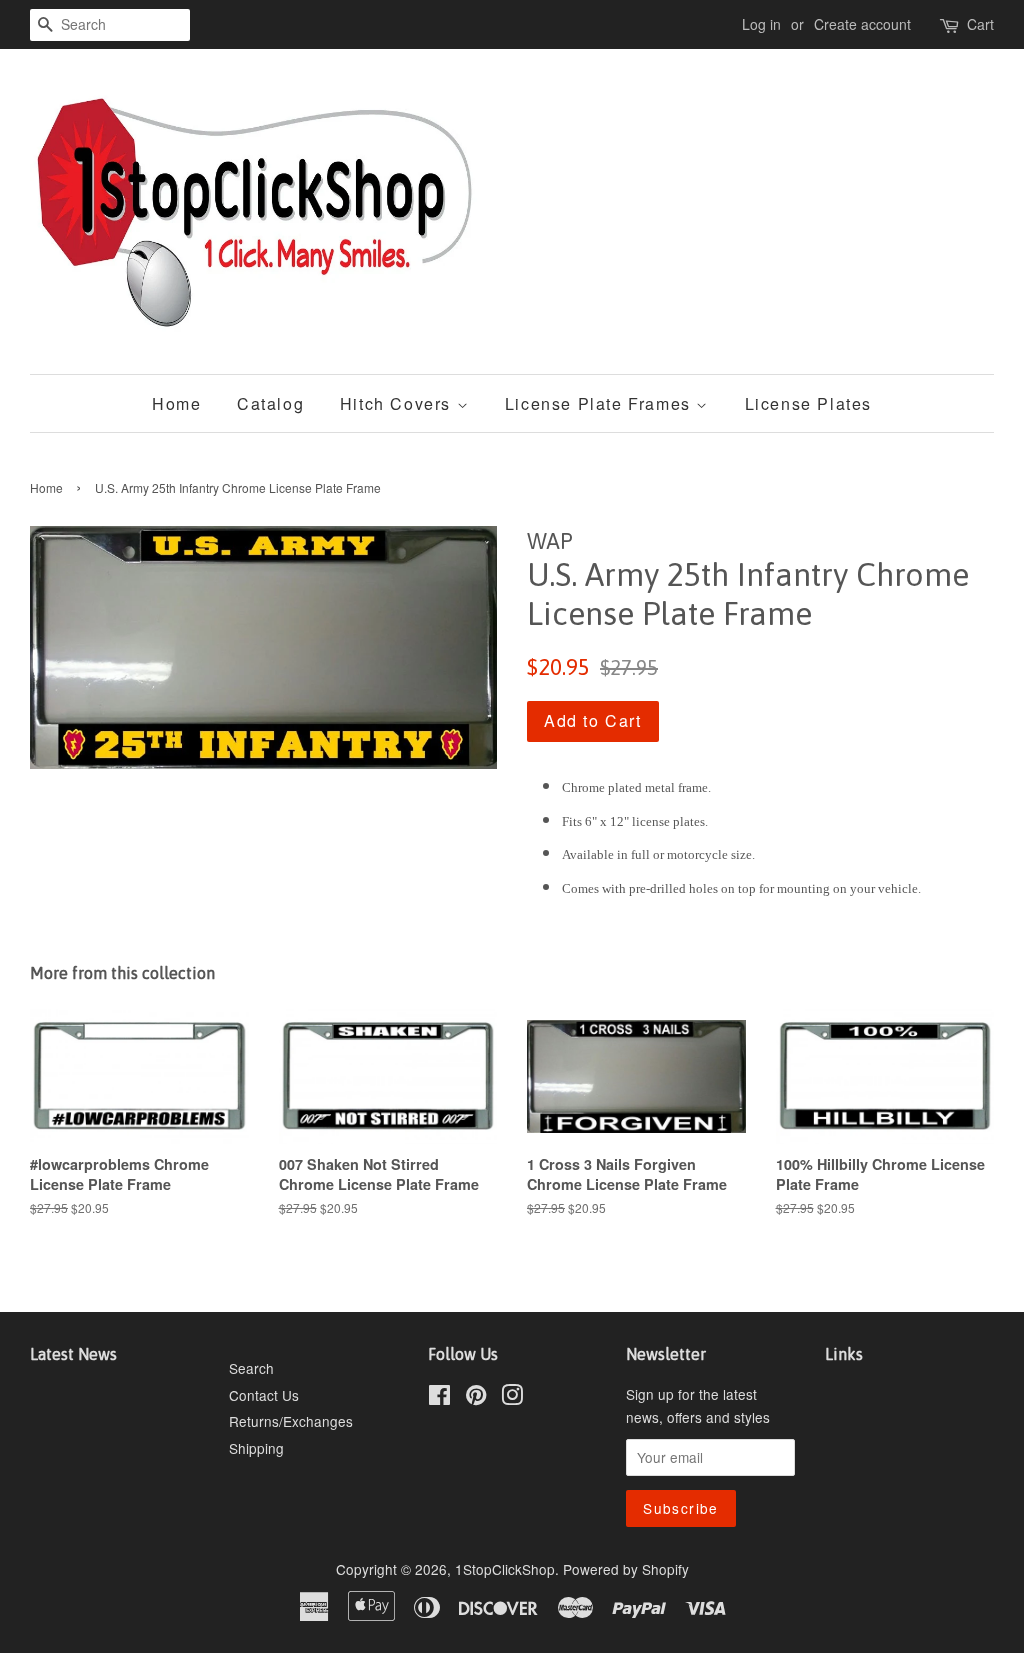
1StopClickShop (505, 1569)
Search (251, 1368)
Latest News (73, 1354)
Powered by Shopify (626, 1569)
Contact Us (264, 1395)
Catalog (270, 403)
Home (176, 403)
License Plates (808, 403)
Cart (980, 24)
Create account (862, 24)
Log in (761, 24)
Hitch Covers (398, 403)
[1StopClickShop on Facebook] (439, 1398)
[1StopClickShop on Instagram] (512, 1398)
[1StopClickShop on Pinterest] (476, 1398)
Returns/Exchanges (291, 1421)
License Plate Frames (601, 403)
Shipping (256, 1448)
